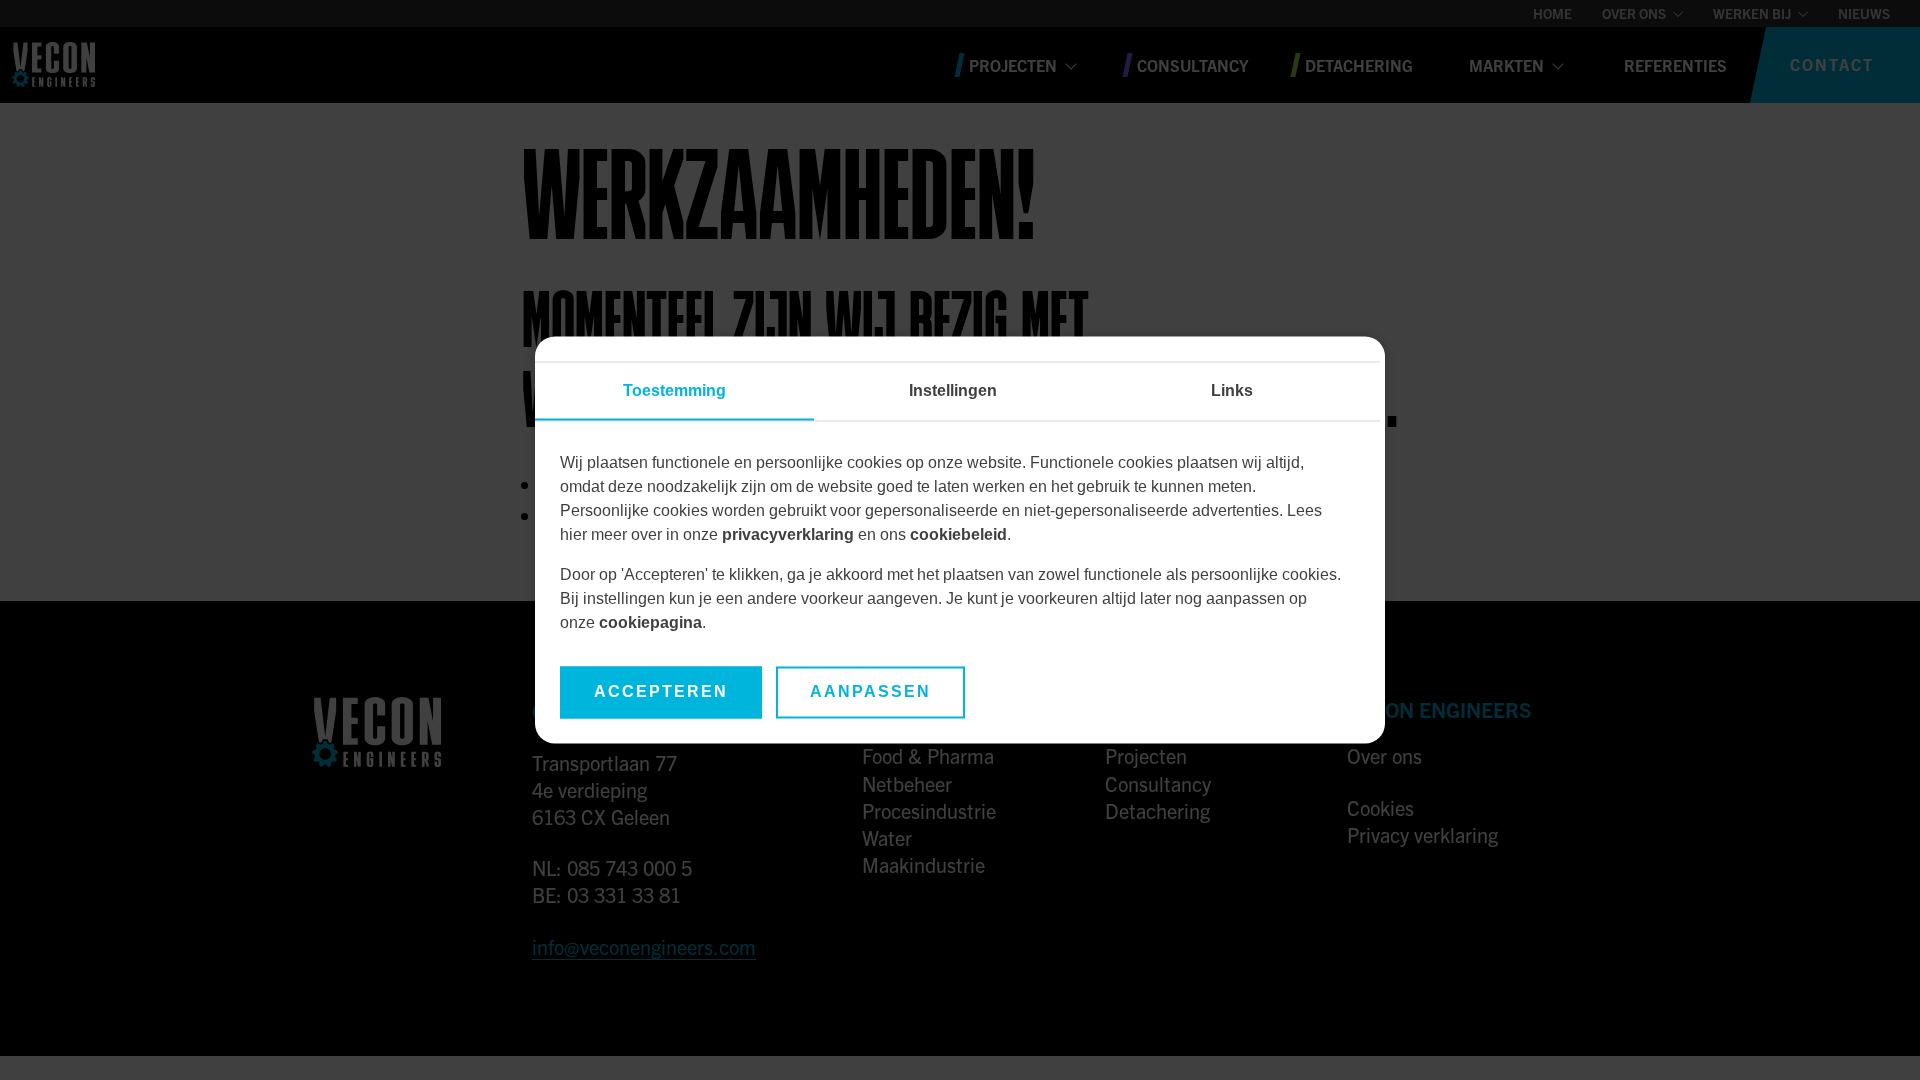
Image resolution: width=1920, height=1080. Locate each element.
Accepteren (661, 692)
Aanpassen (870, 692)
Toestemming (674, 391)
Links (1232, 391)
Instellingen (953, 391)
